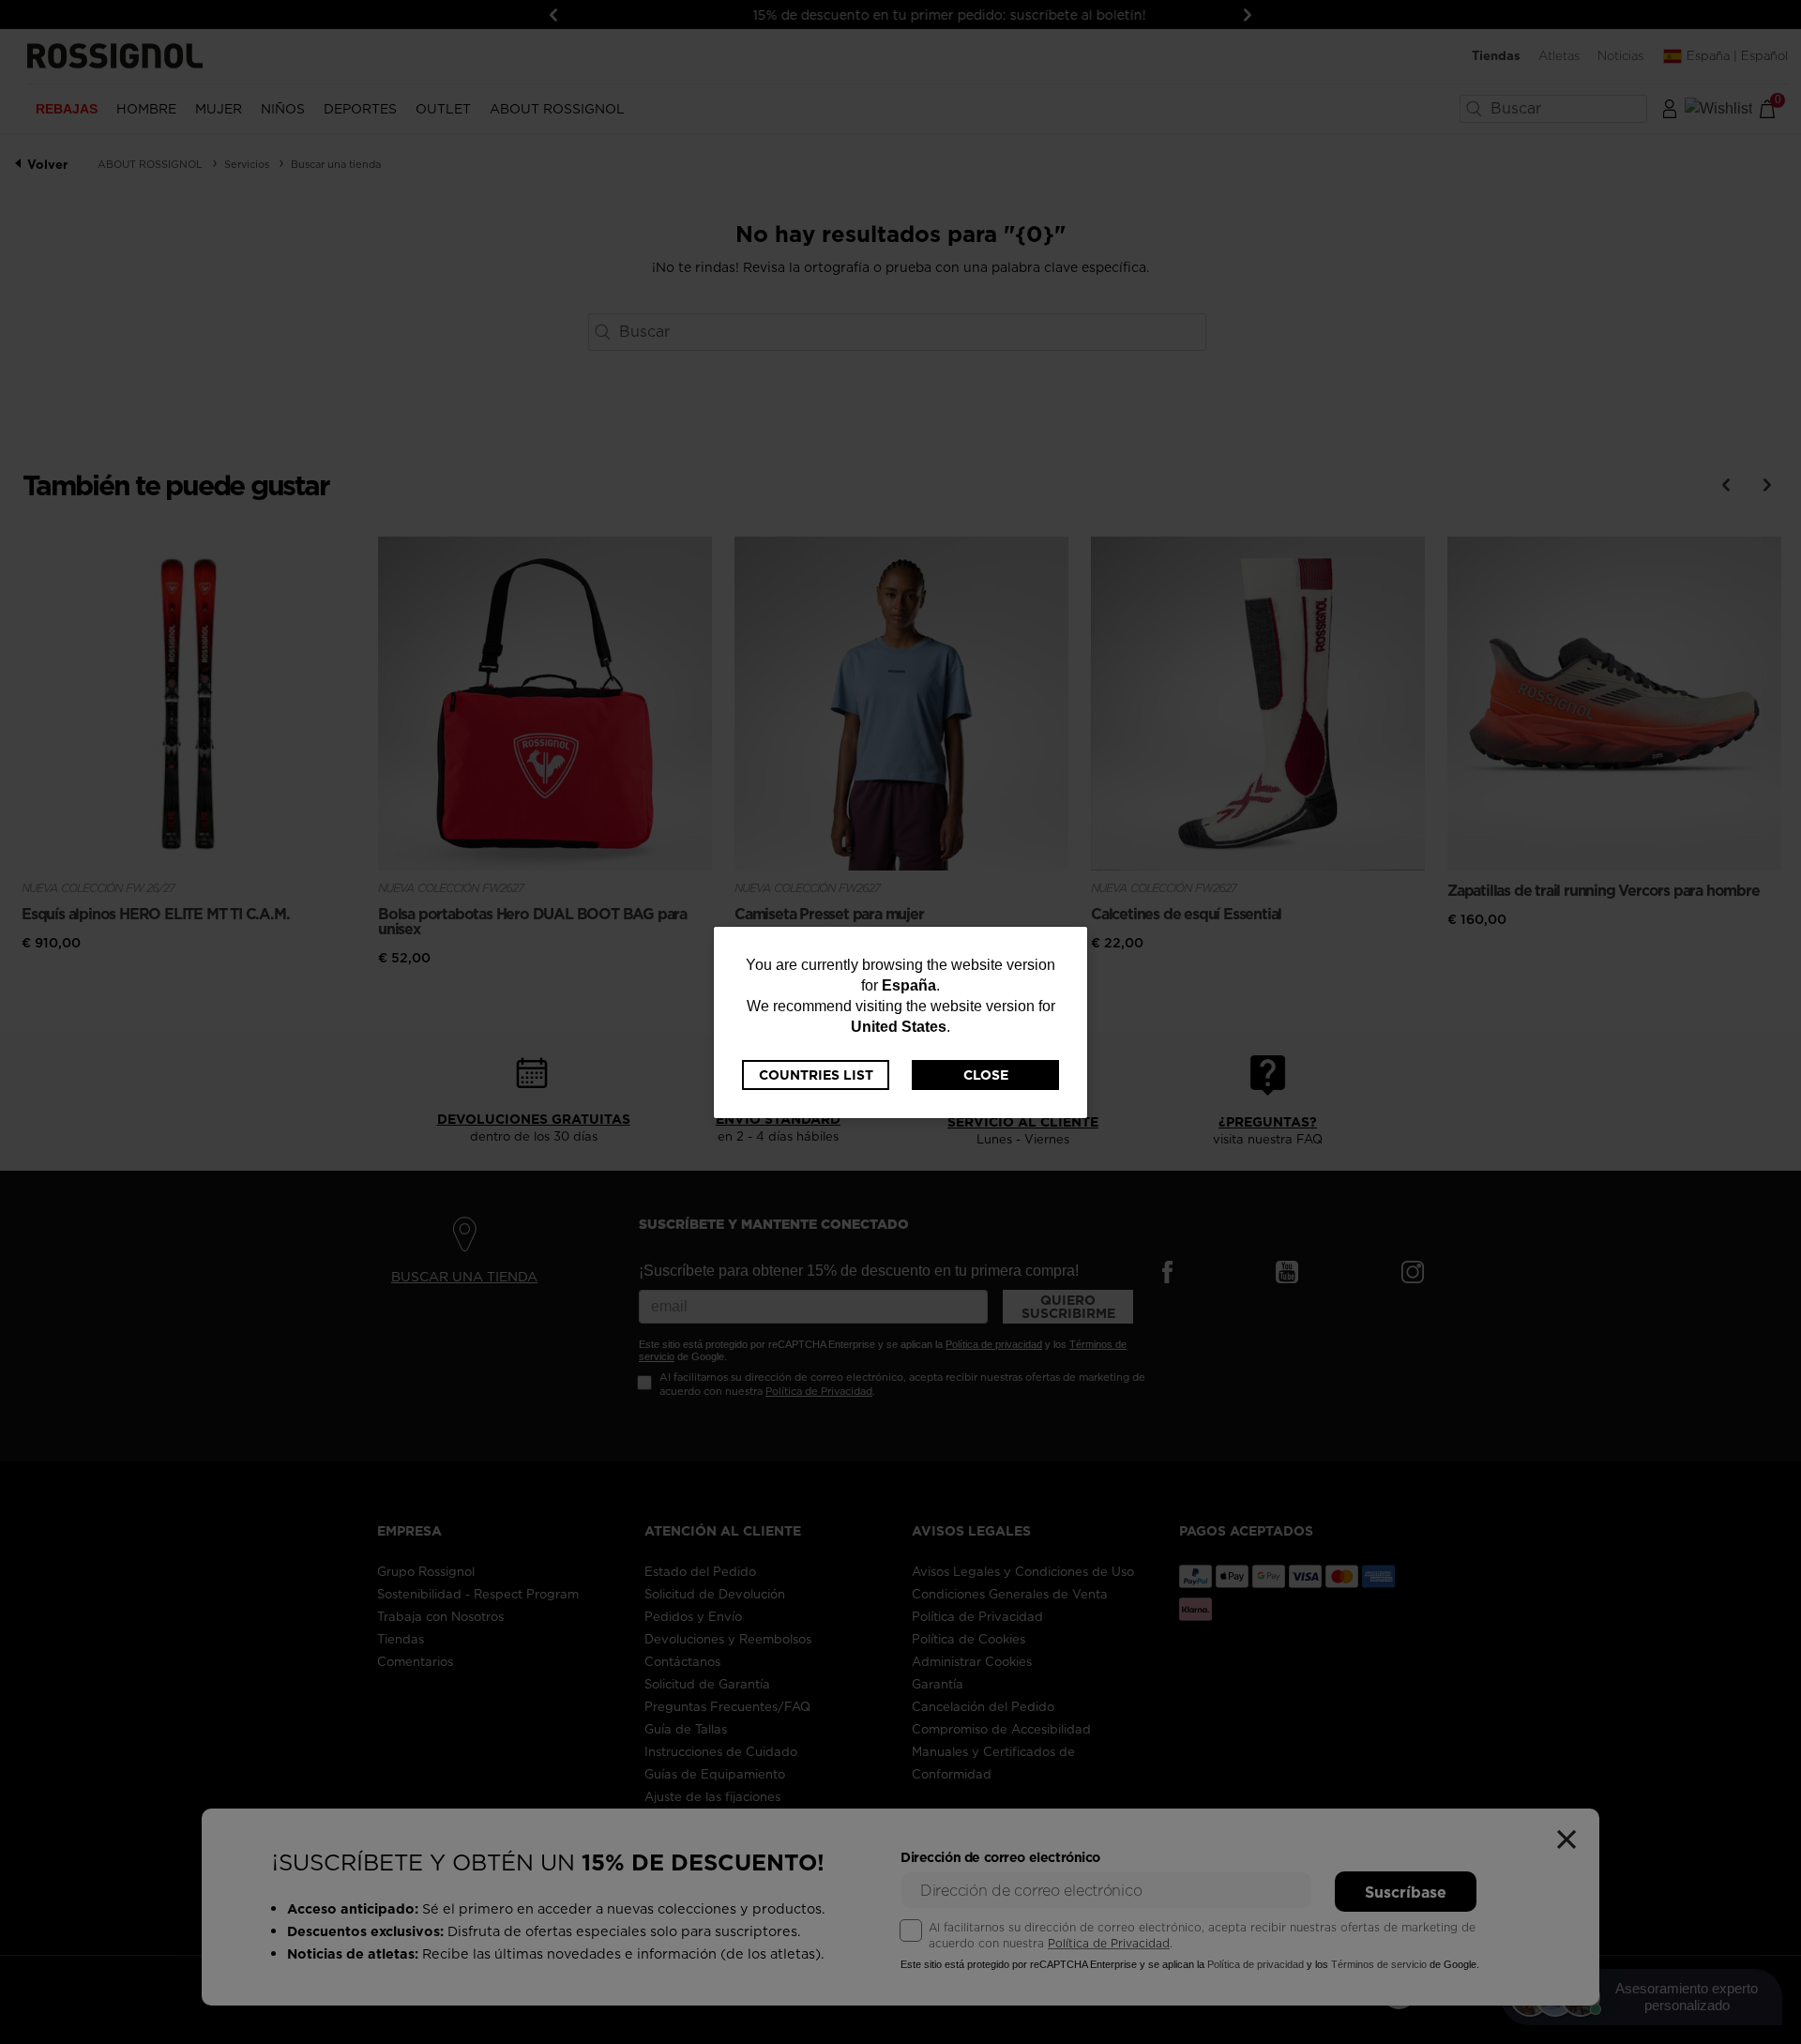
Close (986, 1075)
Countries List (816, 1075)
